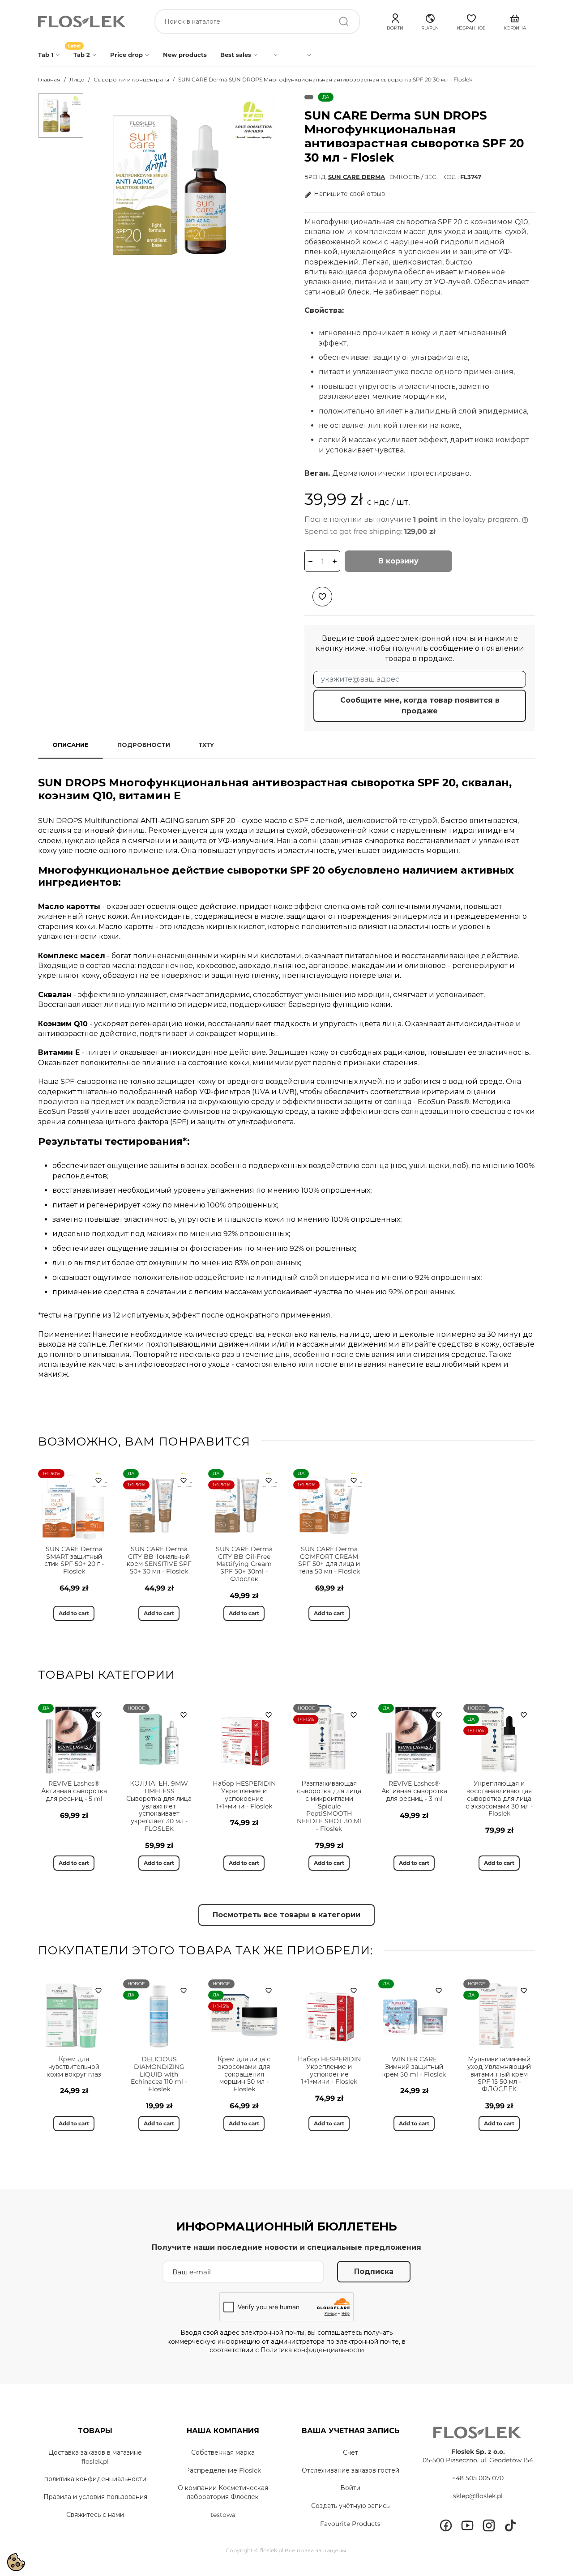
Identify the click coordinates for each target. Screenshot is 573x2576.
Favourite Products (350, 2524)
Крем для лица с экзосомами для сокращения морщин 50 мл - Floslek (244, 2074)
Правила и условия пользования (95, 2497)
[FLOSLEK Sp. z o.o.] (83, 22)
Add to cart (74, 1613)
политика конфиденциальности (95, 2479)
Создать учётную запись (350, 2506)
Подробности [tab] (144, 745)
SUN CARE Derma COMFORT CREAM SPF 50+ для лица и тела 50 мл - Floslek (329, 1560)
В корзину (398, 561)
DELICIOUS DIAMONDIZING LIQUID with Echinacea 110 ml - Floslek (159, 2074)
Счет (351, 2452)
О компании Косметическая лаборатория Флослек (223, 2492)
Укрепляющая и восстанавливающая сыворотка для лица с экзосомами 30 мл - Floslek (499, 1798)
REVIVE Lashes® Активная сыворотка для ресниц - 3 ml (414, 1791)
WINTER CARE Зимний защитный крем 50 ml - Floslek (414, 2067)
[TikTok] (510, 2525)
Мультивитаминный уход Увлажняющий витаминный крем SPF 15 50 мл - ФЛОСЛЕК (499, 2074)
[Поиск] (344, 21)
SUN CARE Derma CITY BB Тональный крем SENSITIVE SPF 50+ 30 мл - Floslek (159, 1560)
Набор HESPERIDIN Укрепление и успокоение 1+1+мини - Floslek (244, 1795)
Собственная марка (223, 2452)
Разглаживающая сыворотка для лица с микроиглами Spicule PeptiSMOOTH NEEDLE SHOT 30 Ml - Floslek (329, 1806)
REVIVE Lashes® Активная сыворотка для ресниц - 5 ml (74, 1791)
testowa (223, 2515)
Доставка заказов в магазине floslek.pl (95, 2457)
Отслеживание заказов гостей (351, 2470)
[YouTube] (467, 2525)
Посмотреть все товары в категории (286, 1915)
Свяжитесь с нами (95, 2515)
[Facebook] (446, 2525)
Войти (350, 2488)
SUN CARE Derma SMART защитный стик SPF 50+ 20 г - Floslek (74, 1560)
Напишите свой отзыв (349, 194)
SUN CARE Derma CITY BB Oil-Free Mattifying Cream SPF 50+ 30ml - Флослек (244, 1564)
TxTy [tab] (206, 745)
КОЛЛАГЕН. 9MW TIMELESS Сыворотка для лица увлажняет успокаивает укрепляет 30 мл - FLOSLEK (159, 1806)
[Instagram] (489, 2525)
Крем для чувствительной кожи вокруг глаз (74, 2067)
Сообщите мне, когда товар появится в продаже (420, 706)
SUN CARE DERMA (357, 177)
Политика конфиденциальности (312, 2350)
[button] (430, 21)
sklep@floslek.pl (478, 2496)
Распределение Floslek (223, 2470)
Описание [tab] (71, 745)
